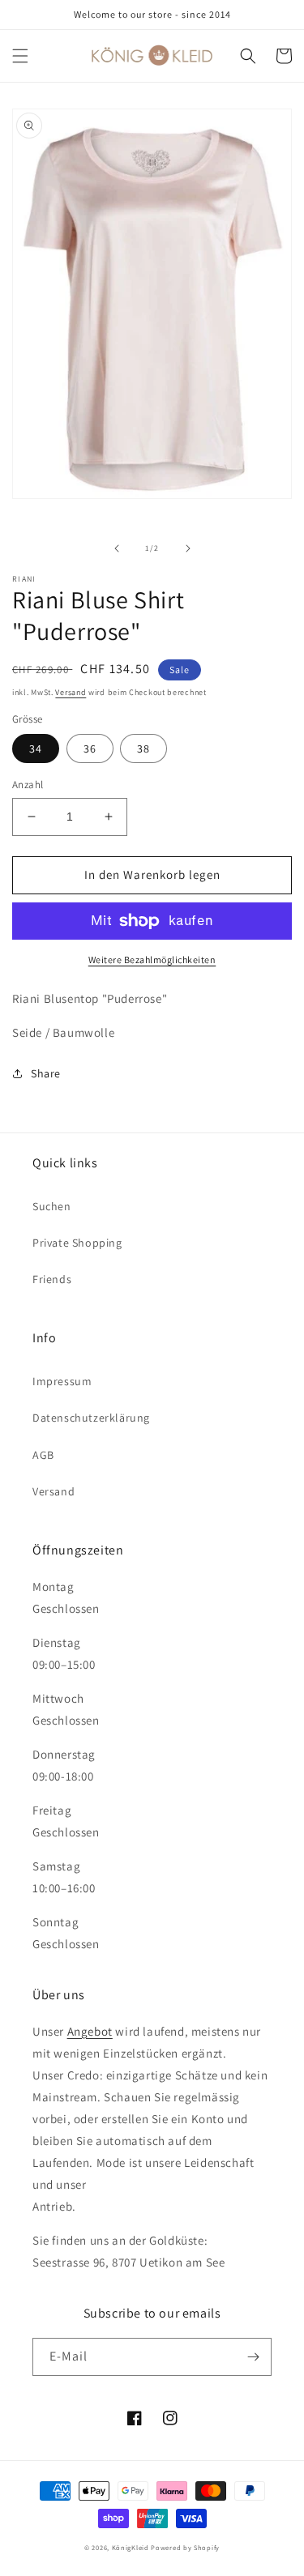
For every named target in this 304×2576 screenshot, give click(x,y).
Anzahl (28, 785)
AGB (43, 1455)
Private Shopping (77, 1243)
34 (36, 748)
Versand (71, 692)
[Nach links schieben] (117, 548)
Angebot (90, 2031)
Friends (52, 1279)
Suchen (52, 1206)
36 (90, 748)
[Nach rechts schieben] (188, 548)
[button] (20, 56)
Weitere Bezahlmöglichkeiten (152, 960)
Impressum (62, 1381)
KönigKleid (131, 2547)
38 (143, 748)
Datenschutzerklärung (91, 1418)
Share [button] (46, 1073)
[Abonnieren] (253, 2357)
